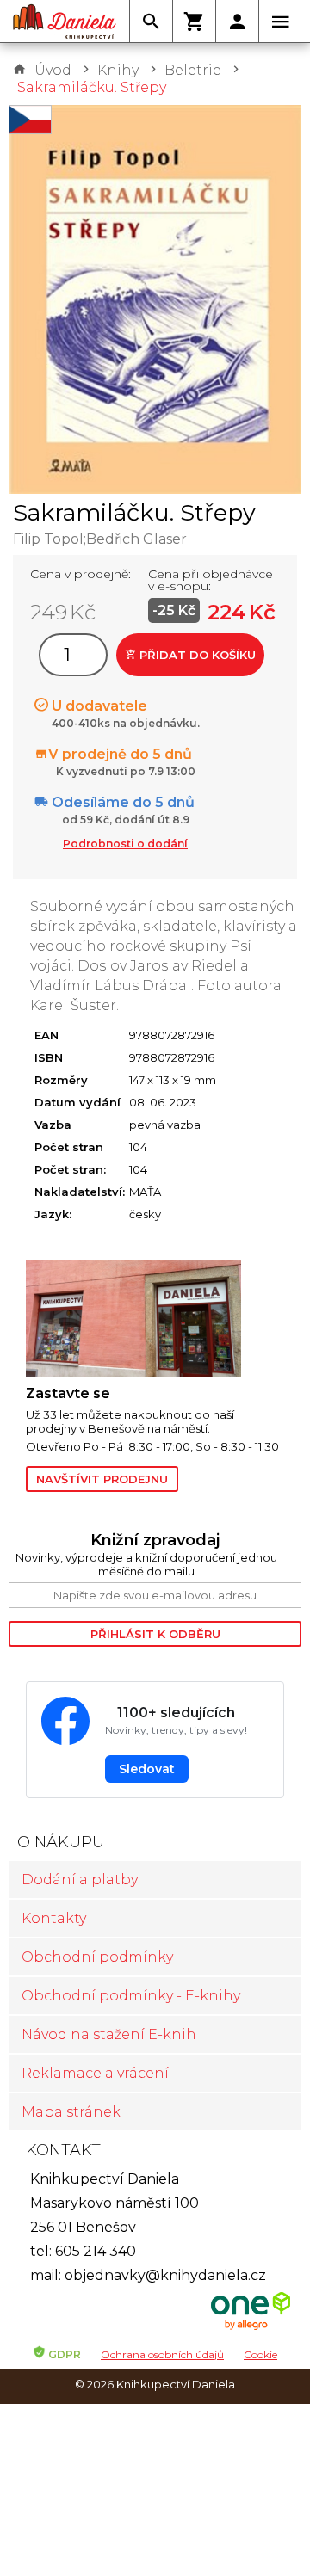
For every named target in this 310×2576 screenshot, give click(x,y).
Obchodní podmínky (97, 1957)
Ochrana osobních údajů (162, 2354)
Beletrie (193, 70)
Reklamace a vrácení (95, 2073)
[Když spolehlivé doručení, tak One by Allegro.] (251, 2328)
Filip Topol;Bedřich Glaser (100, 539)
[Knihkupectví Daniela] (65, 22)
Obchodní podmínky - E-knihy (131, 1996)
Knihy (118, 70)
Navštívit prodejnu (102, 1479)
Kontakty (54, 1918)
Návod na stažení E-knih (109, 2034)
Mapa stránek (71, 2112)
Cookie (260, 2354)
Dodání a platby (80, 1880)
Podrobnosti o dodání (125, 844)
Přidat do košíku (196, 655)
